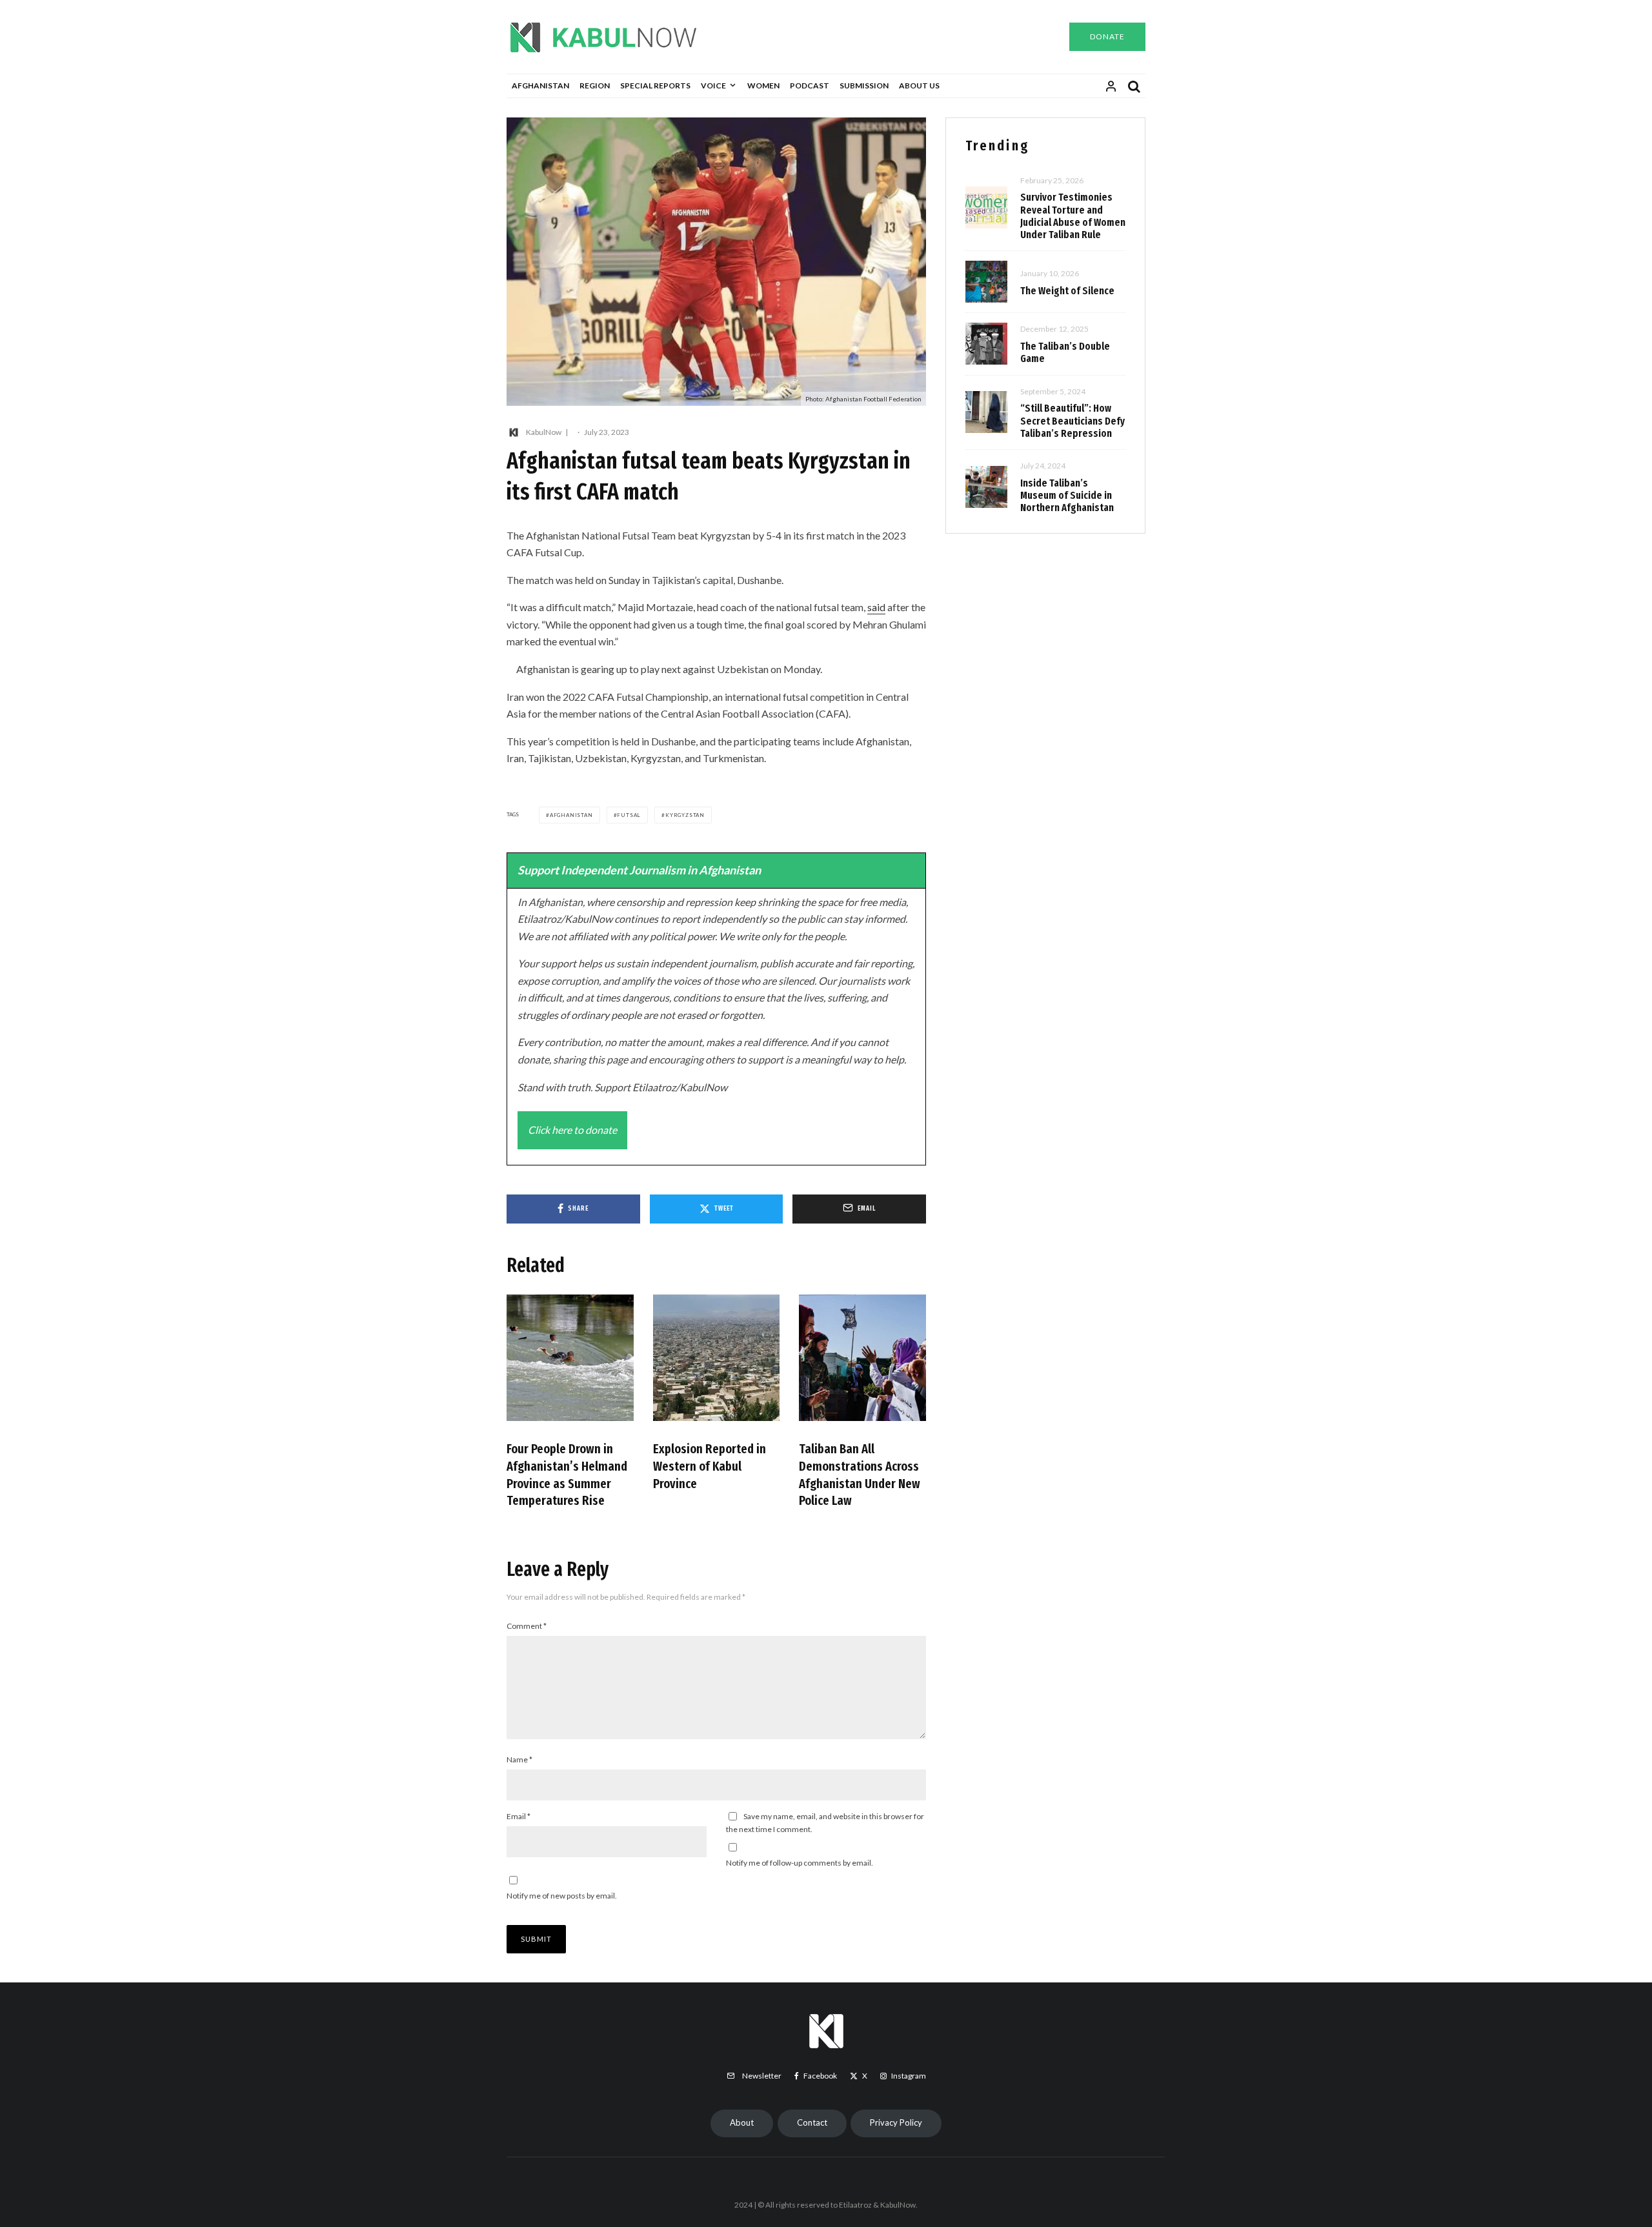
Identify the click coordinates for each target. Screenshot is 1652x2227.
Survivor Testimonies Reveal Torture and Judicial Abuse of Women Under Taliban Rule (1073, 216)
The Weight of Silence (1067, 291)
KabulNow (544, 432)
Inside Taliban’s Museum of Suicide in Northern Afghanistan (1067, 495)
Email (519, 1816)
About (742, 2122)
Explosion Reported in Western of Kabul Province (710, 1466)
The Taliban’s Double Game (1065, 352)
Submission (864, 86)
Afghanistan (540, 86)
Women (763, 86)
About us (919, 86)
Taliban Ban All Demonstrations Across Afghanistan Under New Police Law (860, 1475)
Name (519, 1759)
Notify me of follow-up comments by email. (800, 1863)
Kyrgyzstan (685, 815)
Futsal (629, 815)
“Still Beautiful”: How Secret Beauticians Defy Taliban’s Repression (1073, 420)
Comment (527, 1626)
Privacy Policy (896, 2122)
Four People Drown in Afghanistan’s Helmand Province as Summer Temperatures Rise (567, 1475)
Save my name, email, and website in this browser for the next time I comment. (825, 1823)
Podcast (810, 86)
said (876, 607)
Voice (713, 86)
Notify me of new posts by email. (562, 1896)
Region (595, 86)
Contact (812, 2122)
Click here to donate (572, 1130)
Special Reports (655, 86)
